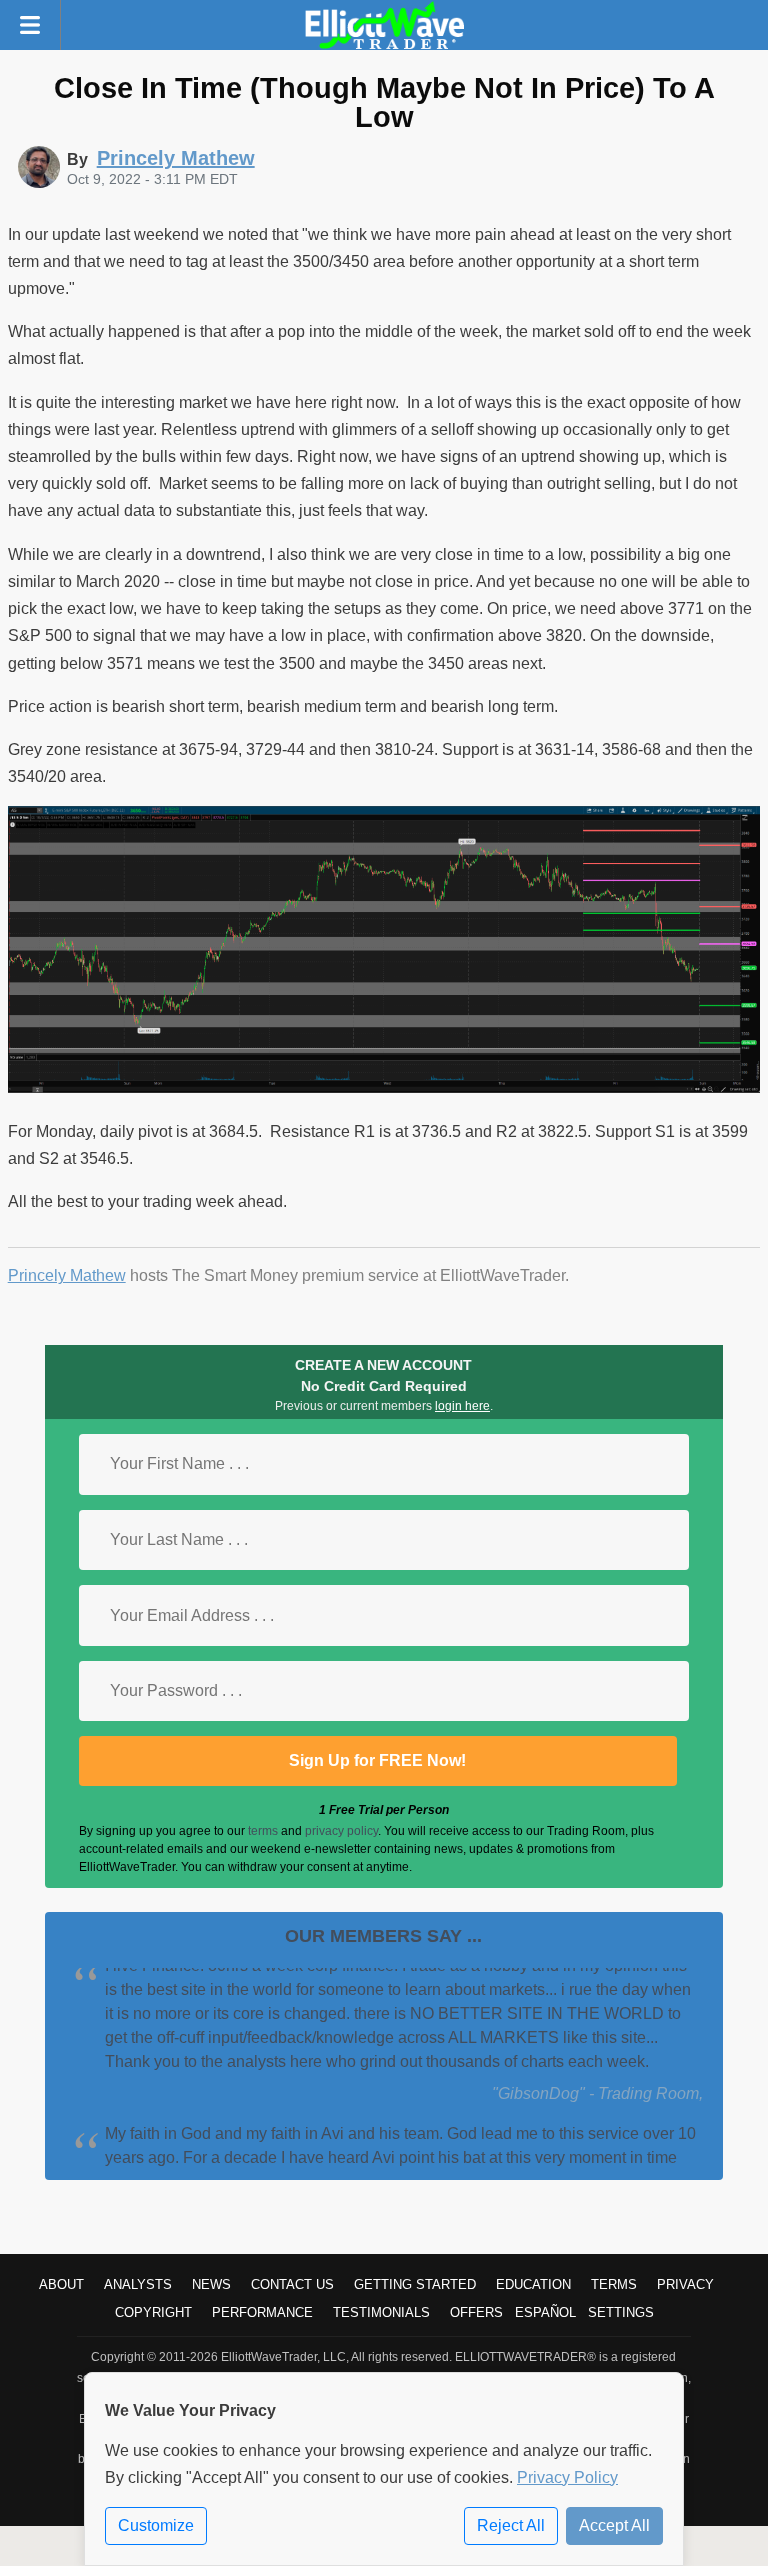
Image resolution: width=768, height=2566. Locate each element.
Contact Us (292, 2284)
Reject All (511, 2525)
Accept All (614, 2525)
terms (263, 1831)
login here (462, 1406)
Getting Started (415, 2284)
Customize (156, 2525)
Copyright (153, 2312)
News (211, 2284)
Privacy (685, 2284)
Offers (476, 2312)
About (61, 2284)
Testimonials (381, 2312)
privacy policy (341, 1831)
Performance (262, 2312)
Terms (614, 2284)
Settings (621, 2312)
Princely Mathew (67, 1275)
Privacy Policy (567, 2477)
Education (533, 2284)
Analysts (138, 2284)
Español (545, 2312)
